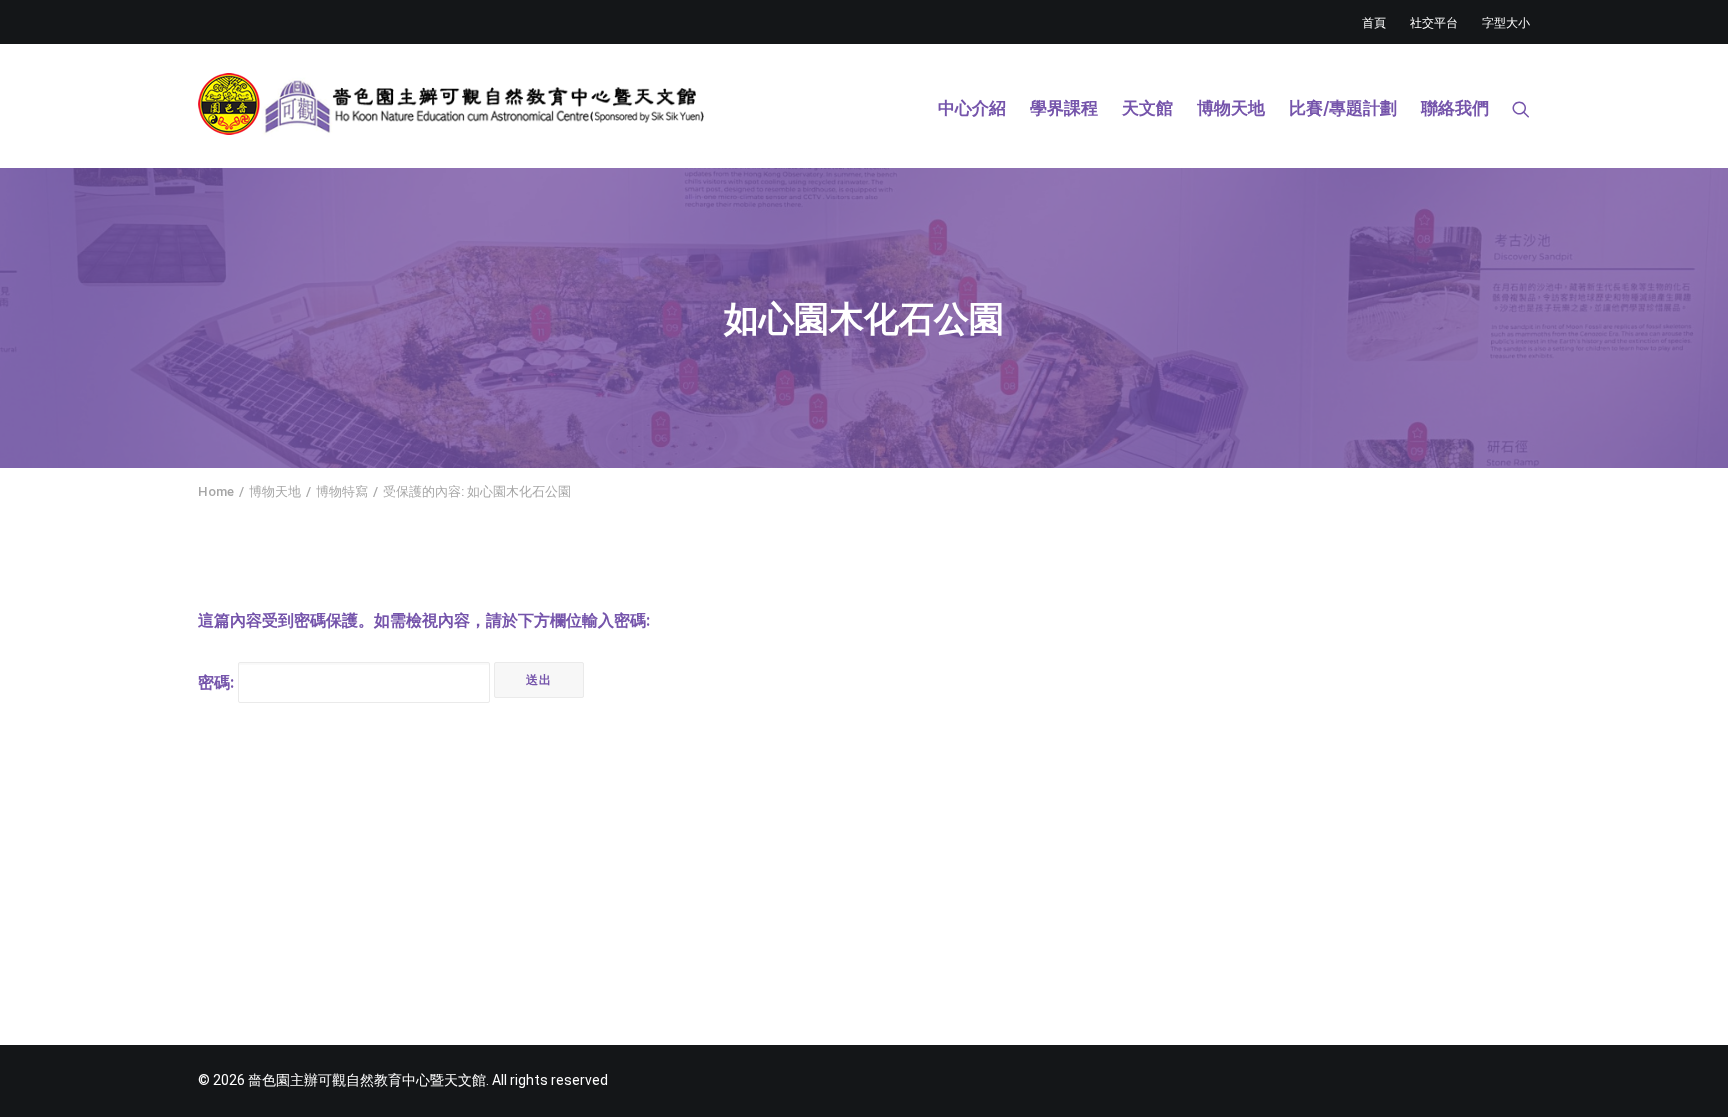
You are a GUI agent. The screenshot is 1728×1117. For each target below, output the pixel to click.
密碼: (218, 682)
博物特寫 (342, 491)
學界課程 (1064, 108)
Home (216, 491)
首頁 (1374, 23)
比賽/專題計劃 (1343, 108)
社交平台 (1434, 23)
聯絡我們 (1455, 108)
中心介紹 (972, 108)
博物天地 (1231, 108)
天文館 (1147, 108)
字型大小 (1506, 23)
